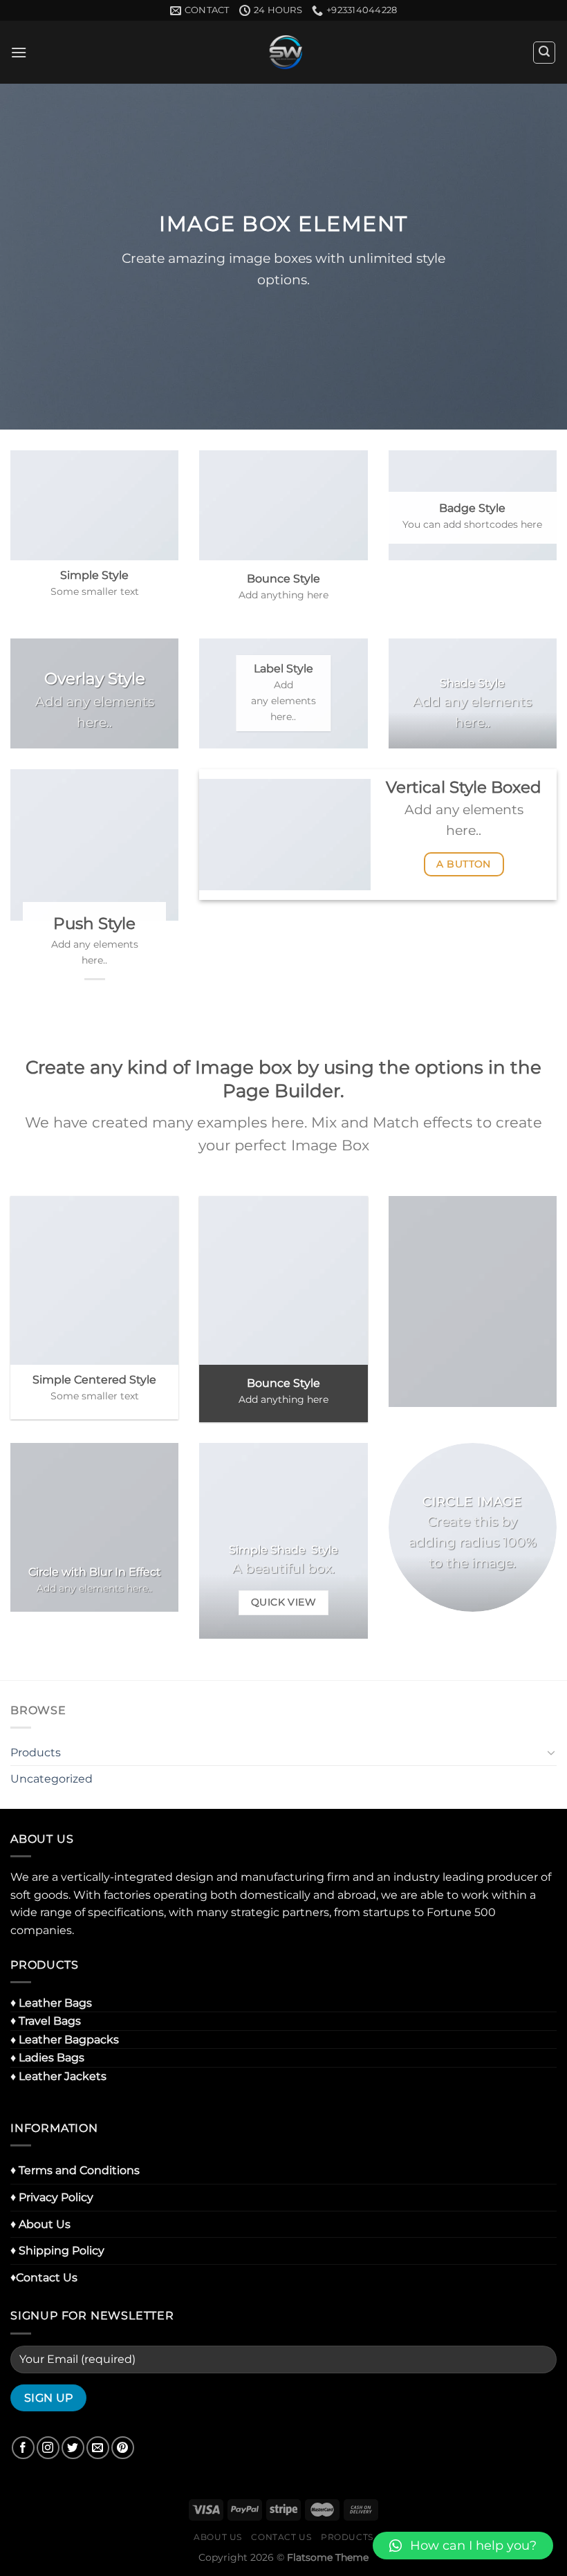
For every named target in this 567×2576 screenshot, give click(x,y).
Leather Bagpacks (69, 2040)
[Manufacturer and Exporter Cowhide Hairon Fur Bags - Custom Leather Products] (284, 52)
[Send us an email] (98, 2448)
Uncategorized (52, 1779)
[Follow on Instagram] (48, 2448)
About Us (218, 2537)
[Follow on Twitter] (73, 2448)
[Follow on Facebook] (23, 2448)
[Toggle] (551, 1752)
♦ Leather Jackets (58, 2076)
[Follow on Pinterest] (123, 2448)
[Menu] (19, 52)
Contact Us (281, 2537)
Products (36, 1752)
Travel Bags (50, 2021)
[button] (463, 2546)
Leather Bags (55, 2003)
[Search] (544, 53)
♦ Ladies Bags (47, 2058)
